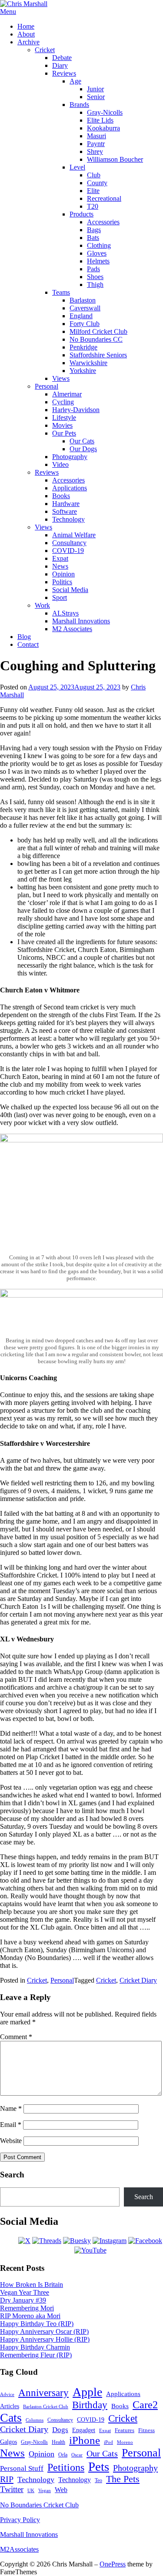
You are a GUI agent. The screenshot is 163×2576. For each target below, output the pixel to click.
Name (11, 2108)
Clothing (99, 245)
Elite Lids (100, 120)
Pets (99, 2466)
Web (61, 2490)
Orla (63, 2455)
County (97, 183)
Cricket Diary (138, 1980)
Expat (60, 558)
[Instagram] (110, 2241)
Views (61, 378)
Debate (62, 58)
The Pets (123, 2479)
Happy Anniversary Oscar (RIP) (44, 2331)
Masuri (96, 136)
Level (77, 167)
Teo (98, 2480)
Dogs (60, 2430)
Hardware (66, 504)
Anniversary (43, 2393)
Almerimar (67, 394)
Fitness (146, 2430)
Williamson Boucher (115, 159)
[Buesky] (77, 2241)
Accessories (103, 222)
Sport (60, 597)
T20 (93, 206)
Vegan (45, 2490)
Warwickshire (88, 363)
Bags (94, 230)
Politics (62, 582)
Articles (10, 2406)
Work (42, 605)
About (26, 34)
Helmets (98, 261)
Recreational (104, 198)
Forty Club (85, 324)
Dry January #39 (23, 2300)
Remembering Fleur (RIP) (36, 2355)
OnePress (113, 2564)
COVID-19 (68, 551)
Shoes (95, 277)
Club (94, 175)
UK (31, 2491)
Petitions (66, 2467)
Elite (93, 191)
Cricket (45, 50)
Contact (28, 644)
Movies (62, 425)
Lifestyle (64, 418)
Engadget (84, 2430)
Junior (95, 89)
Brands (79, 105)
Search (144, 2197)
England (81, 316)
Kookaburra (103, 128)
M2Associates (19, 2549)
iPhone (85, 2440)
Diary (60, 65)
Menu (8, 12)
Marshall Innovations (81, 621)
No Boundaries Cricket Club (39, 2505)
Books (61, 496)
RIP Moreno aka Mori (30, 2316)
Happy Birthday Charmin (35, 2347)
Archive (28, 42)
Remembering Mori (27, 2308)
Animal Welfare (74, 535)
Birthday (90, 2405)
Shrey (95, 151)
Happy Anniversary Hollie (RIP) (45, 2339)
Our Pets (64, 433)
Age (75, 81)
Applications (70, 488)
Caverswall (85, 308)
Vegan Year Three (25, 2292)
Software (65, 511)
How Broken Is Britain (32, 2285)
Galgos (8, 2442)
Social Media (70, 590)
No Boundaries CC (96, 339)
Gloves (97, 253)
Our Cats (82, 441)
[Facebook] (145, 2241)
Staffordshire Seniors (98, 355)
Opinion (63, 574)
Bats (93, 238)
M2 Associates (72, 629)
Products (81, 214)
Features (125, 2430)
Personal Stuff (22, 2468)
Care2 (145, 2405)
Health (58, 2442)
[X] (24, 2241)
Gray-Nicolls (105, 112)
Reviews (64, 73)
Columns (35, 2420)
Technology (68, 519)
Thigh (95, 285)
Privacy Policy (20, 2520)
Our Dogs (83, 449)
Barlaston (83, 300)
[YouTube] (90, 2250)
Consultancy (69, 543)
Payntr (96, 144)
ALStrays (65, 613)
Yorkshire (83, 371)
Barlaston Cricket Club (46, 2406)
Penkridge (83, 347)
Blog (24, 637)
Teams (61, 292)
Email (11, 2125)
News (60, 566)
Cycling (63, 402)
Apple (87, 2392)
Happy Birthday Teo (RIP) (37, 2324)
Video (60, 464)
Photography (70, 457)
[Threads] (47, 2241)
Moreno (125, 2442)
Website (11, 2141)
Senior (96, 97)
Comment (16, 2037)
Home (26, 26)
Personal (47, 386)
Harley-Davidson (76, 410)
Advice (7, 2394)
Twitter (12, 2489)
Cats (11, 2418)
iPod (108, 2442)
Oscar (77, 2455)
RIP (7, 2479)
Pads (93, 269)
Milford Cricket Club (98, 331)
